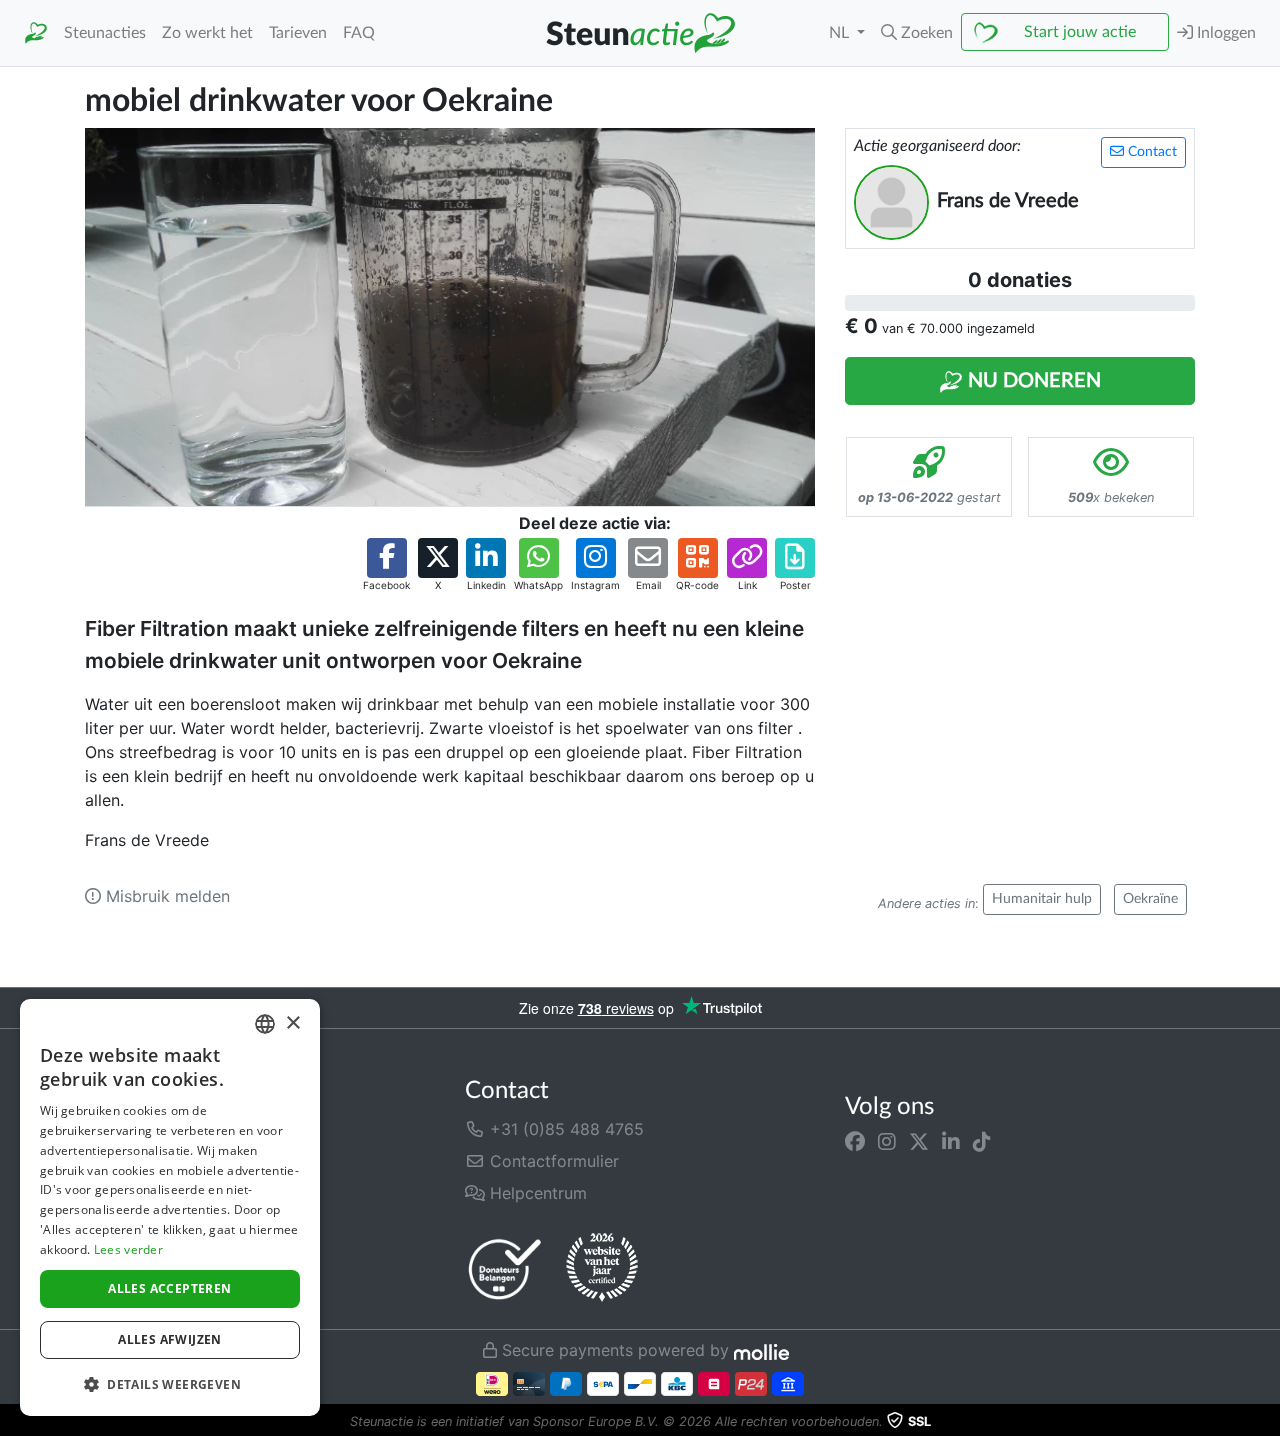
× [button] (292, 1023)
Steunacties (105, 33)
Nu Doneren (1032, 381)
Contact (1150, 152)
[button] (917, 33)
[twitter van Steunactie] (919, 1141)
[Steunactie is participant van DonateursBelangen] (505, 1268)
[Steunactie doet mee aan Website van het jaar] (602, 1268)
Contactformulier (552, 1161)
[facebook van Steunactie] (855, 1141)
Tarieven (298, 33)
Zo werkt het (207, 33)
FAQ (359, 33)
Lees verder (128, 1249)
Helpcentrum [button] (536, 1193)
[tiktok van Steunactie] (982, 1141)
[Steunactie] (36, 33)
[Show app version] (1266, 1422)
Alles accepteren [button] (169, 1288)
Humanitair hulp (1042, 899)
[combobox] (265, 1024)
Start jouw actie (1080, 32)
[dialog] (170, 1207)
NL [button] (841, 33)
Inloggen (1224, 33)
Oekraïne (1150, 899)
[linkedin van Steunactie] (951, 1141)
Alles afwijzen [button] (170, 1339)
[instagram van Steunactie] (887, 1141)
